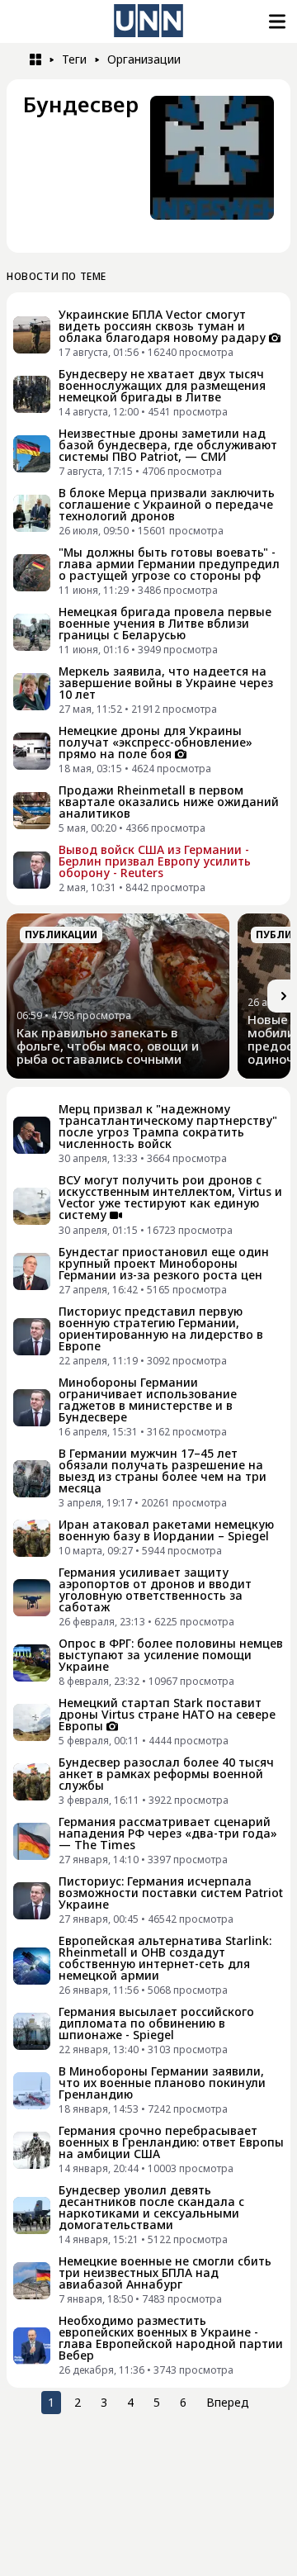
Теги (74, 59)
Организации (144, 59)
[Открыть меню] (276, 21)
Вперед (228, 2402)
